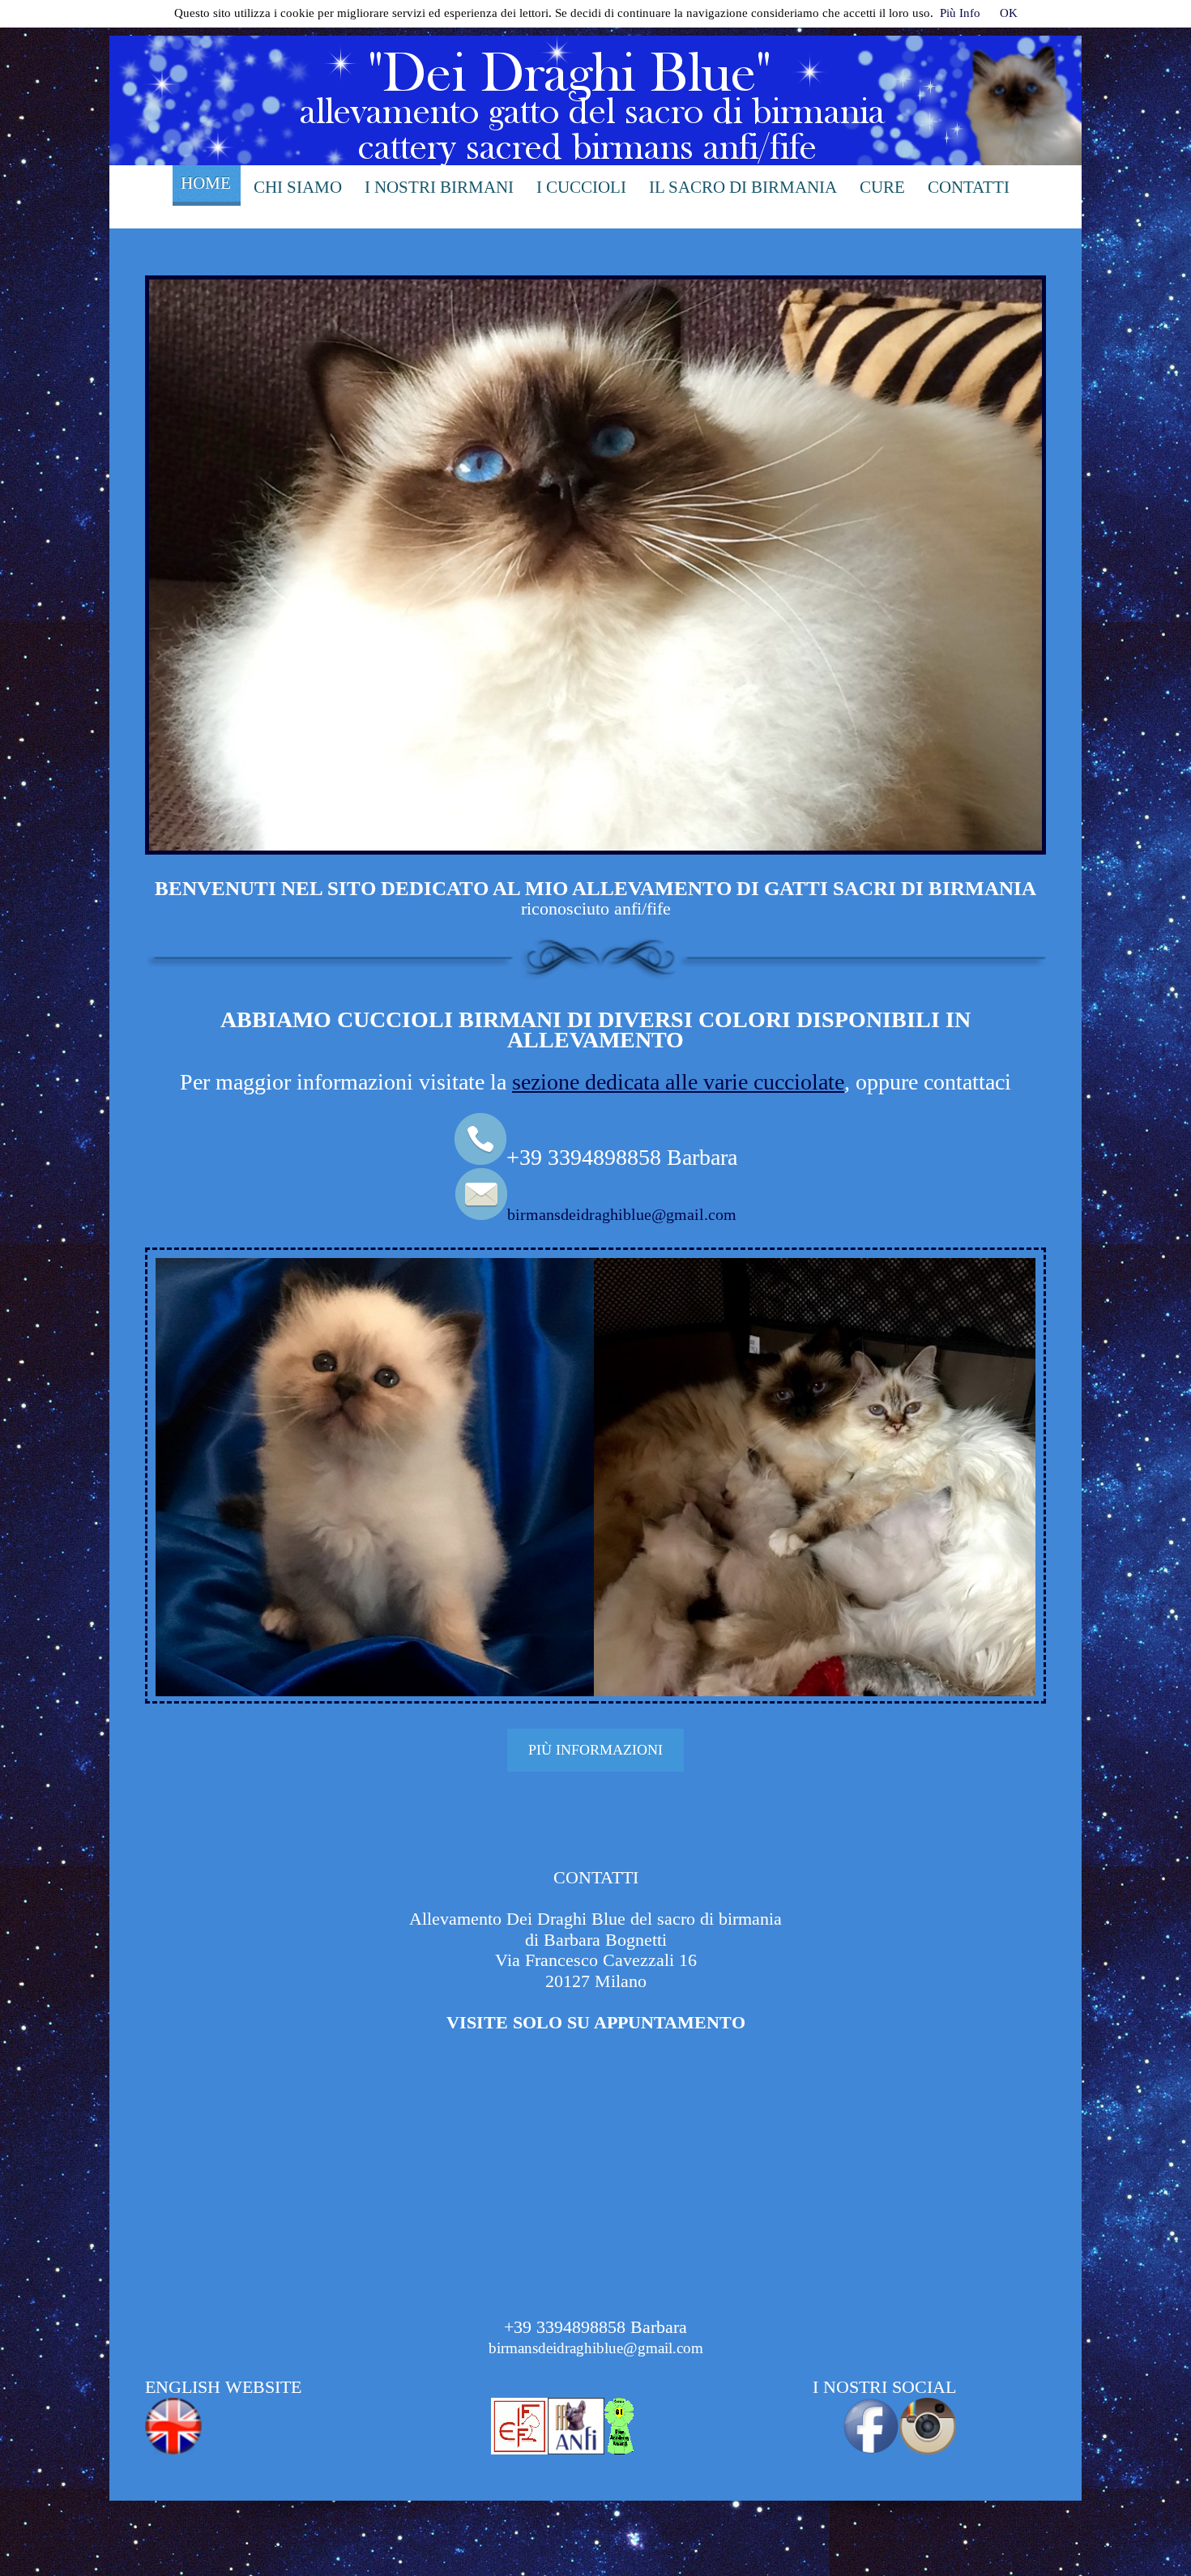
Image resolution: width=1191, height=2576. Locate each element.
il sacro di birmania (743, 187)
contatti (969, 187)
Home (206, 183)
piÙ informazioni (595, 1750)
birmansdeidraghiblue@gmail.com (622, 1214)
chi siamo (298, 187)
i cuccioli (581, 187)
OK (1009, 13)
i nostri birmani (439, 187)
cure (882, 187)
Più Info (960, 13)
